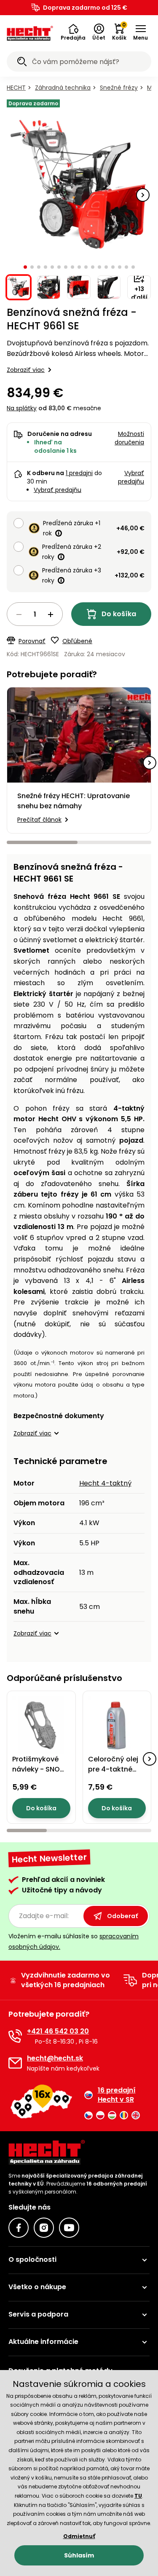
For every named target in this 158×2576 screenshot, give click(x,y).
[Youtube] (69, 2228)
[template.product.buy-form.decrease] (19, 615)
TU (138, 2496)
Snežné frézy (119, 88)
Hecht (16, 88)
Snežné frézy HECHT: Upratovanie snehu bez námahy (74, 801)
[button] (73, 32)
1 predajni (79, 473)
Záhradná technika (63, 88)
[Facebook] (19, 2228)
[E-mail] (15, 2063)
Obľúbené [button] (77, 641)
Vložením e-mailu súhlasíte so (74, 1941)
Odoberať (122, 1916)
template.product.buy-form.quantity (35, 614)
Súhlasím (79, 2555)
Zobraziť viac (26, 370)
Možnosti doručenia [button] (129, 438)
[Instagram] (44, 2228)
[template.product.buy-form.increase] (51, 615)
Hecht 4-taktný (105, 1483)
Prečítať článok (39, 820)
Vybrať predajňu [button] (131, 477)
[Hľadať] (22, 63)
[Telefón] (15, 2036)
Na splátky (22, 408)
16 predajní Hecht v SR (117, 2095)
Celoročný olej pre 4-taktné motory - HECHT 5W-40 (115, 1774)
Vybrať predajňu (58, 490)
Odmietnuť (79, 2536)
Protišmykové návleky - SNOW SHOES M (39, 1769)
